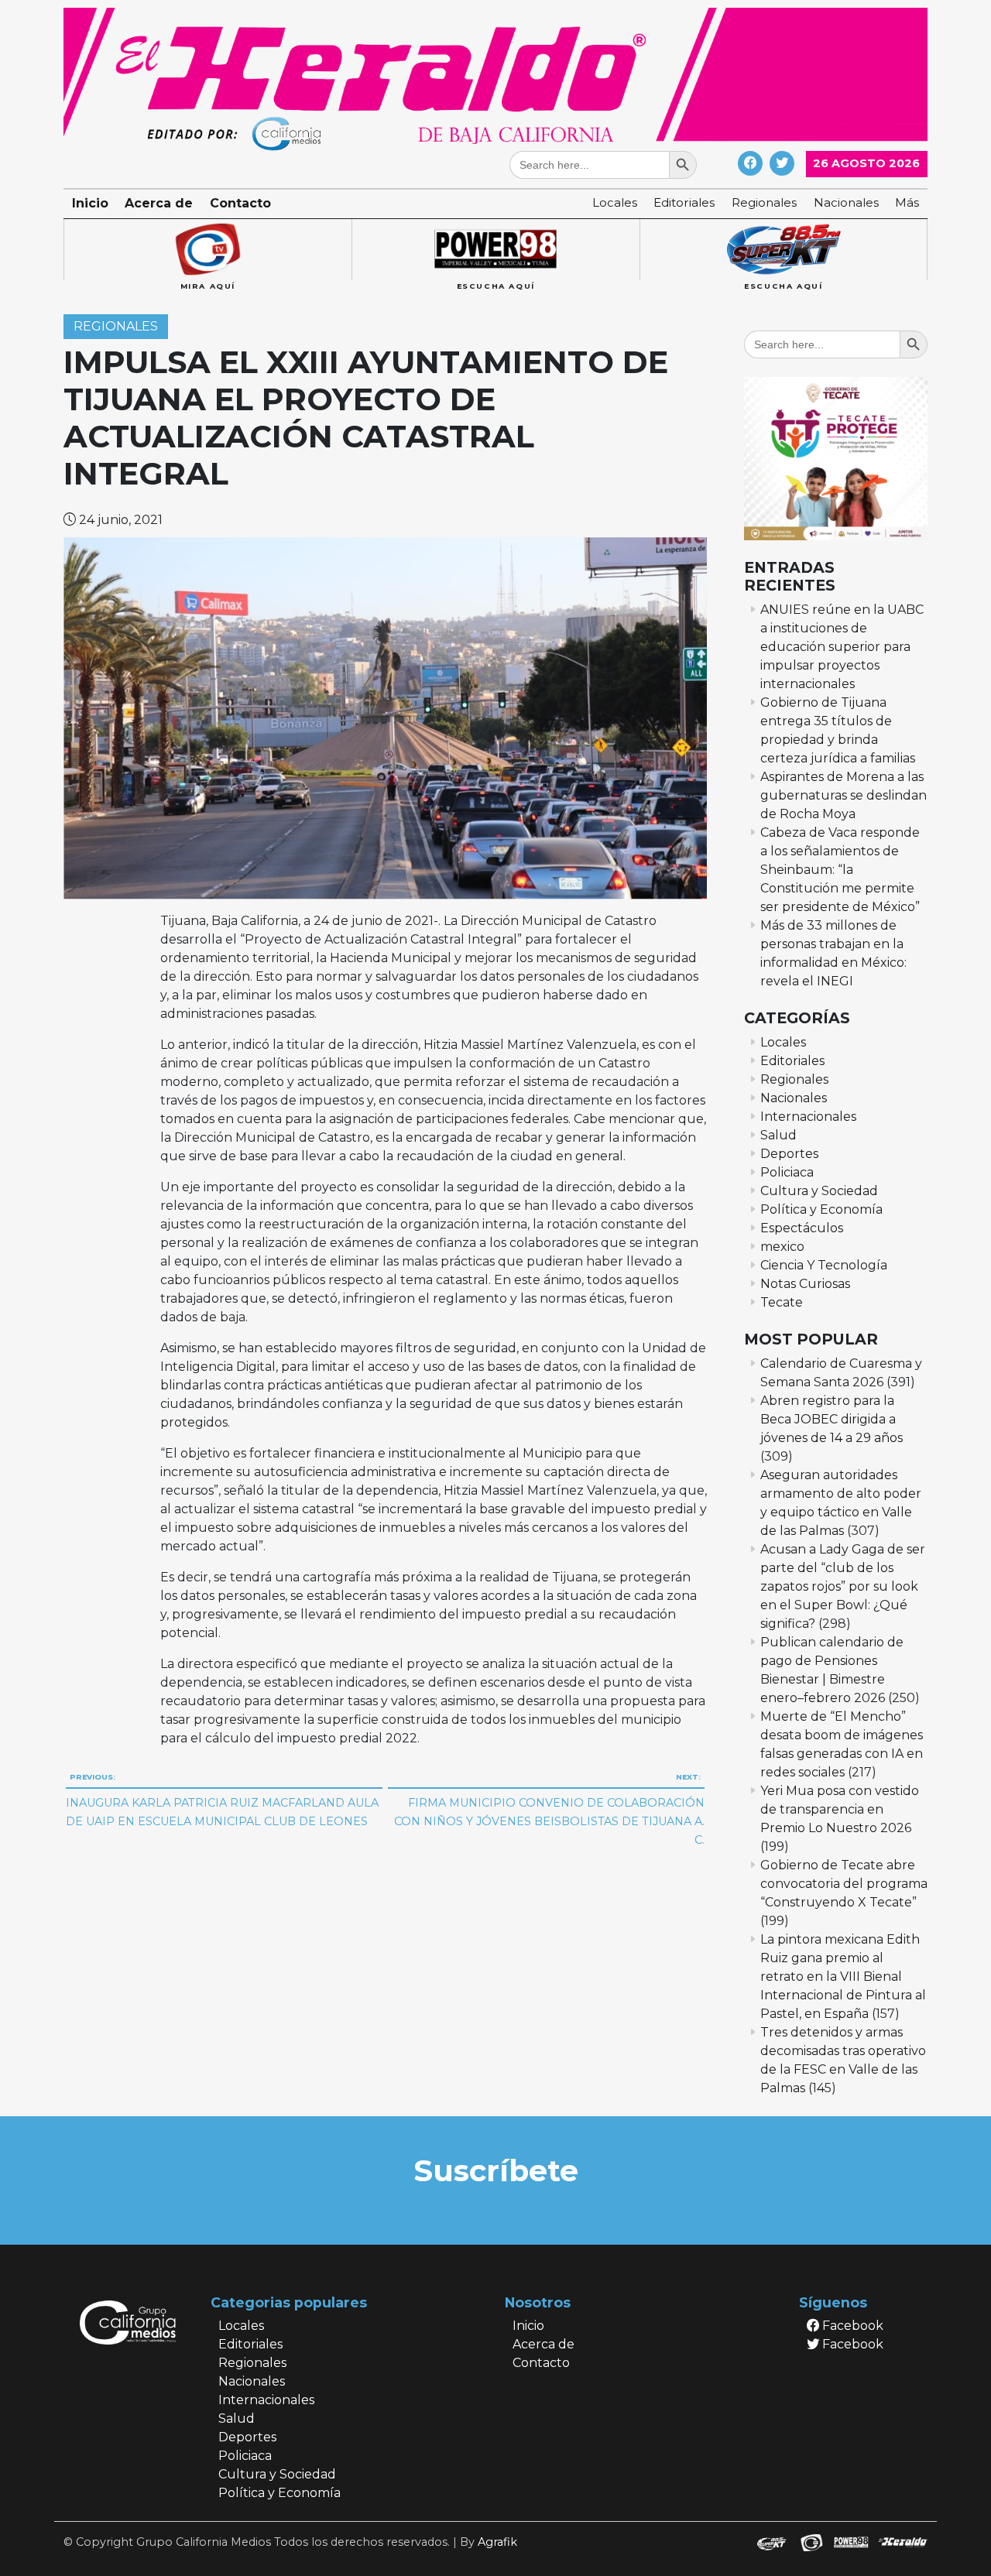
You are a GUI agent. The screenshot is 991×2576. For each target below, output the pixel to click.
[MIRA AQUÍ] (207, 250)
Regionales (764, 202)
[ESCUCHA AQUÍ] (495, 250)
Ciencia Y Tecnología (824, 1265)
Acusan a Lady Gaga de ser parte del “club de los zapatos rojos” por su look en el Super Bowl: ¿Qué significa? (843, 1586)
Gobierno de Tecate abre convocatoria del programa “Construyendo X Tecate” (844, 1884)
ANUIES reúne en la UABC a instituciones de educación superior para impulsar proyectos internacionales (842, 647)
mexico (782, 1247)
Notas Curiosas (805, 1284)
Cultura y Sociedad (819, 1191)
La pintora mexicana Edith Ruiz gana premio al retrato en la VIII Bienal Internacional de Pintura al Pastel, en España (843, 1977)
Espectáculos (802, 1228)
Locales (615, 202)
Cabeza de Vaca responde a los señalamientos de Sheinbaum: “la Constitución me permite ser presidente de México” (840, 870)
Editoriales (684, 202)
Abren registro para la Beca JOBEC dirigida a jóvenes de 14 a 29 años (832, 1419)
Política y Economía (821, 1209)
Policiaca (787, 1172)
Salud (778, 1135)
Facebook (851, 2326)
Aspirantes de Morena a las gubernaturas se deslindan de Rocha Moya (844, 795)
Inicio (90, 203)
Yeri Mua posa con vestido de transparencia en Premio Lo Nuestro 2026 (840, 1809)
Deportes (789, 1154)
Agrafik (497, 2542)
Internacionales (808, 1117)
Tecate (782, 1302)
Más (907, 202)
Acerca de (159, 203)
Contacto (240, 203)
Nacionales (846, 202)
